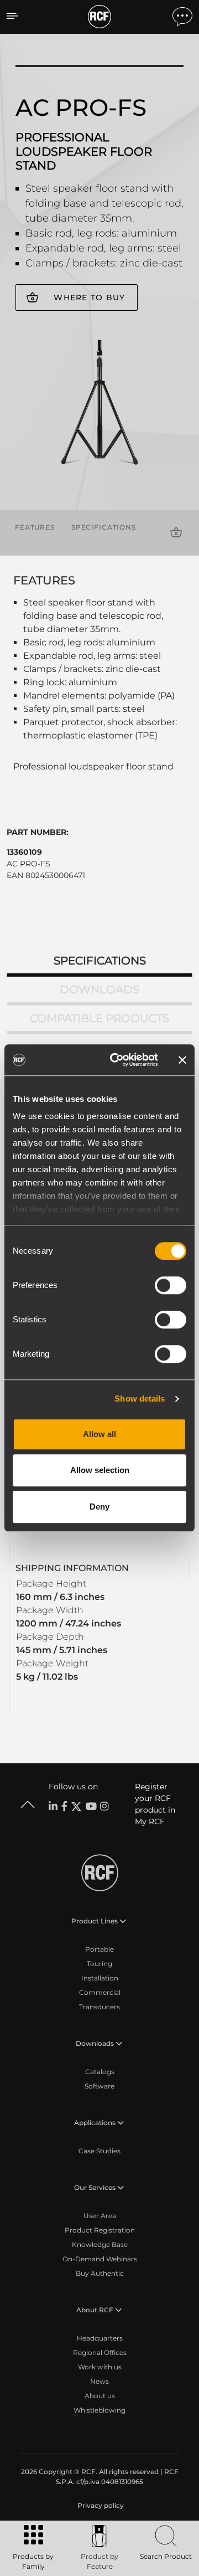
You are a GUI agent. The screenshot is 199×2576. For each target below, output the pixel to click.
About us (100, 2396)
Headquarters (100, 2338)
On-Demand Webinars (100, 2259)
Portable (99, 1949)
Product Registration (100, 2230)
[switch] (171, 1285)
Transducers (99, 2007)
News (99, 2381)
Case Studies (99, 2151)
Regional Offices (100, 2352)
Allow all (99, 1434)
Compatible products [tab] (99, 1018)
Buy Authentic (100, 2273)
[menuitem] (99, 2506)
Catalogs (100, 2072)
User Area (100, 2216)
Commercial (100, 1992)
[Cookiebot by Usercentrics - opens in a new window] (117, 1060)
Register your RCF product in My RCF (155, 1804)
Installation (100, 1978)
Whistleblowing (99, 2410)
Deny (99, 1507)
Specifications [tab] (100, 961)
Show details (140, 1399)
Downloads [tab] (99, 989)
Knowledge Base (100, 2244)
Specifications (104, 527)
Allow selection (100, 1470)
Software (99, 2086)
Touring (99, 1964)
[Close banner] (182, 1060)
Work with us (100, 2367)
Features (35, 527)
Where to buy (89, 297)
